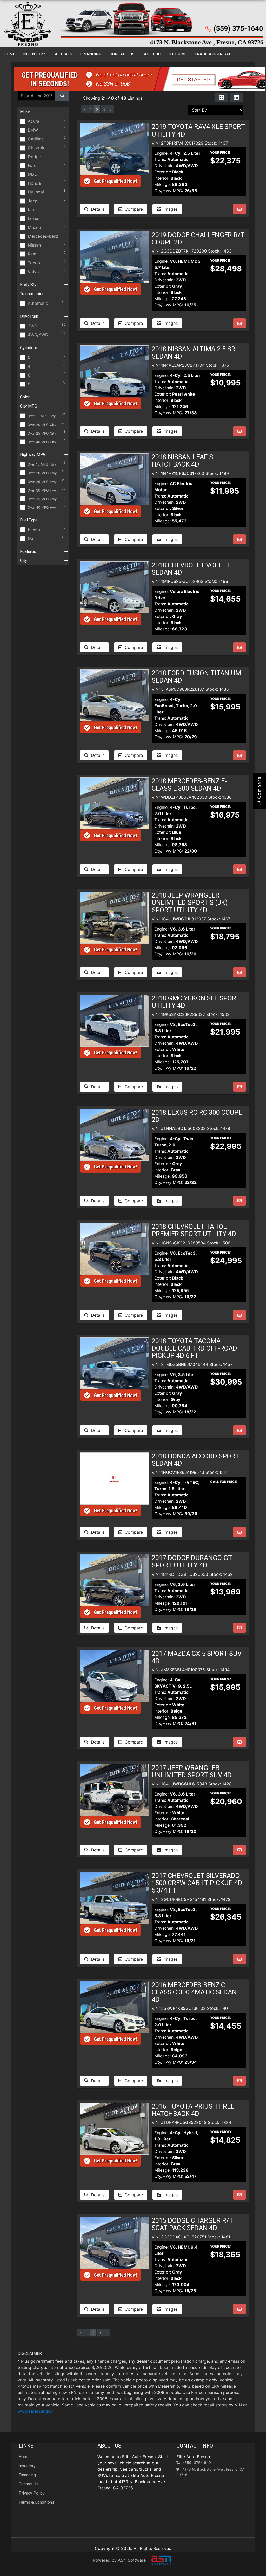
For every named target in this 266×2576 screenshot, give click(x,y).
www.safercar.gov (35, 2411)
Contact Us (122, 54)
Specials (63, 54)
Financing (91, 54)
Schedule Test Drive (165, 54)
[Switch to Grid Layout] (221, 97)
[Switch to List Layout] (236, 97)
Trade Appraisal (213, 54)
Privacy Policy (32, 2493)
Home (10, 54)
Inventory (34, 54)
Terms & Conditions (36, 2502)
